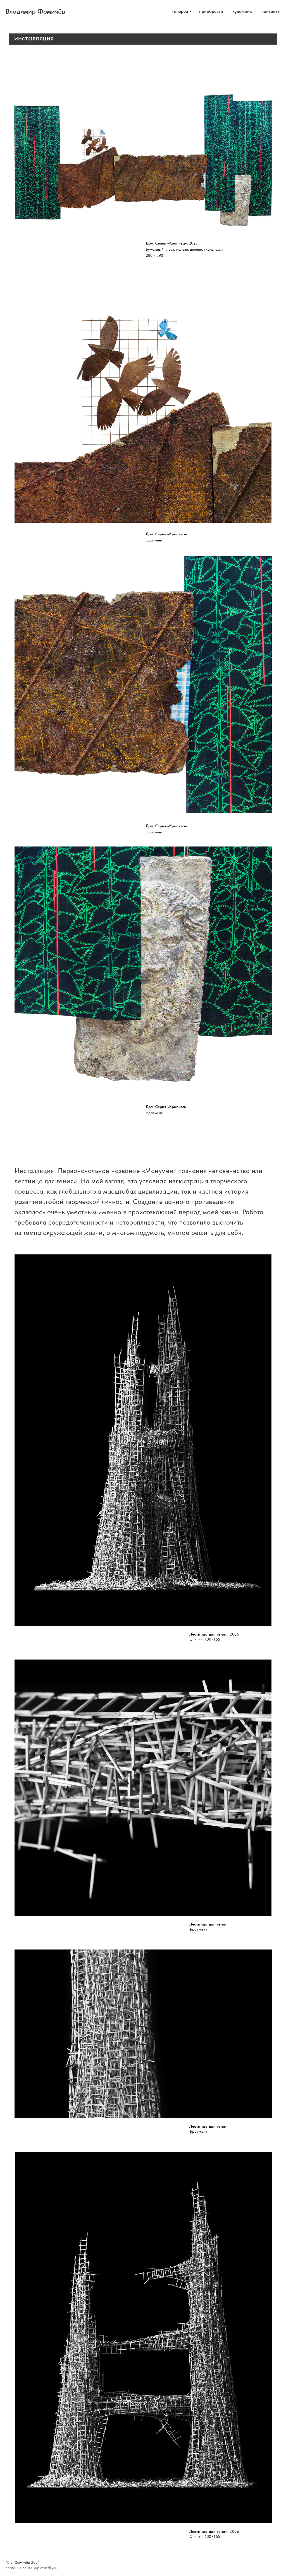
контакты (271, 11)
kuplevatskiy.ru (45, 2568)
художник (242, 11)
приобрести (211, 11)
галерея (180, 11)
